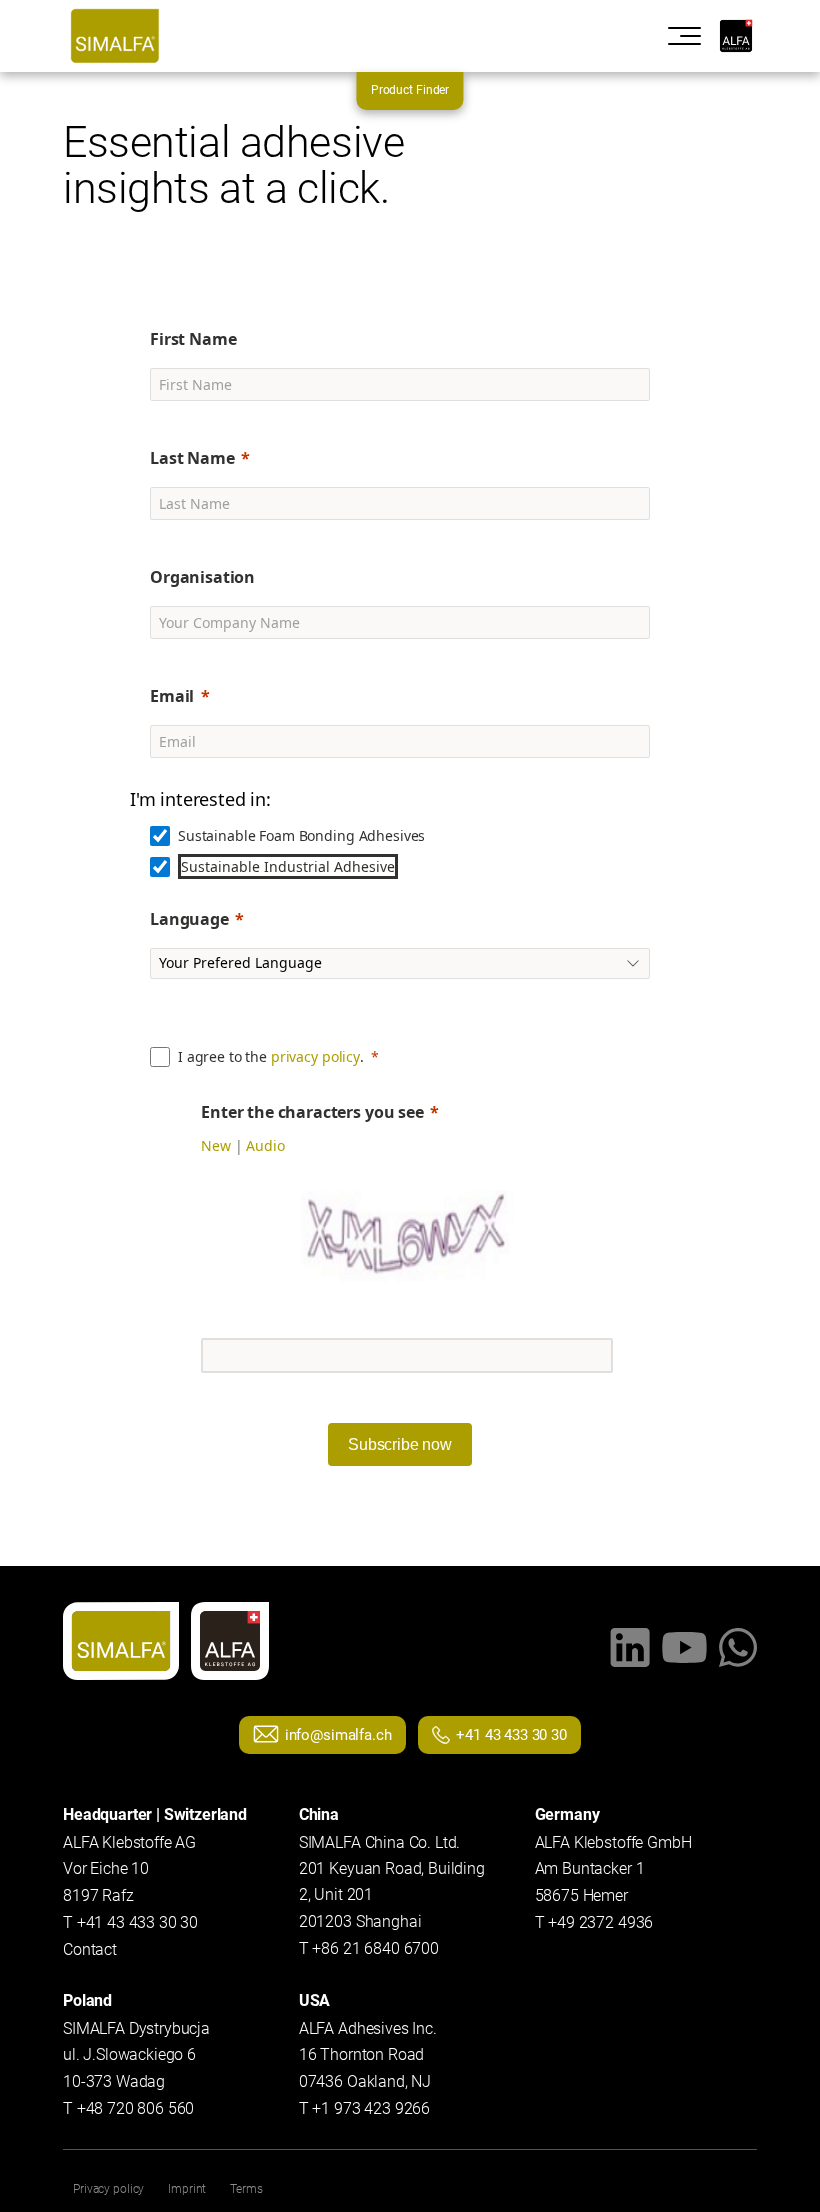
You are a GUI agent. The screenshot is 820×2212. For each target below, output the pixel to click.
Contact (90, 1949)
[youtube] (684, 1647)
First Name (193, 339)
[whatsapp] (738, 1647)
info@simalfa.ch (338, 1735)
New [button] (216, 1145)
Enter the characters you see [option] (312, 1112)
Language (189, 919)
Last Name (192, 458)
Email (172, 696)
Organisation (202, 577)
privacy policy (315, 1056)
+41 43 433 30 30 (511, 1735)
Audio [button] (265, 1145)
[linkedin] (630, 1647)
